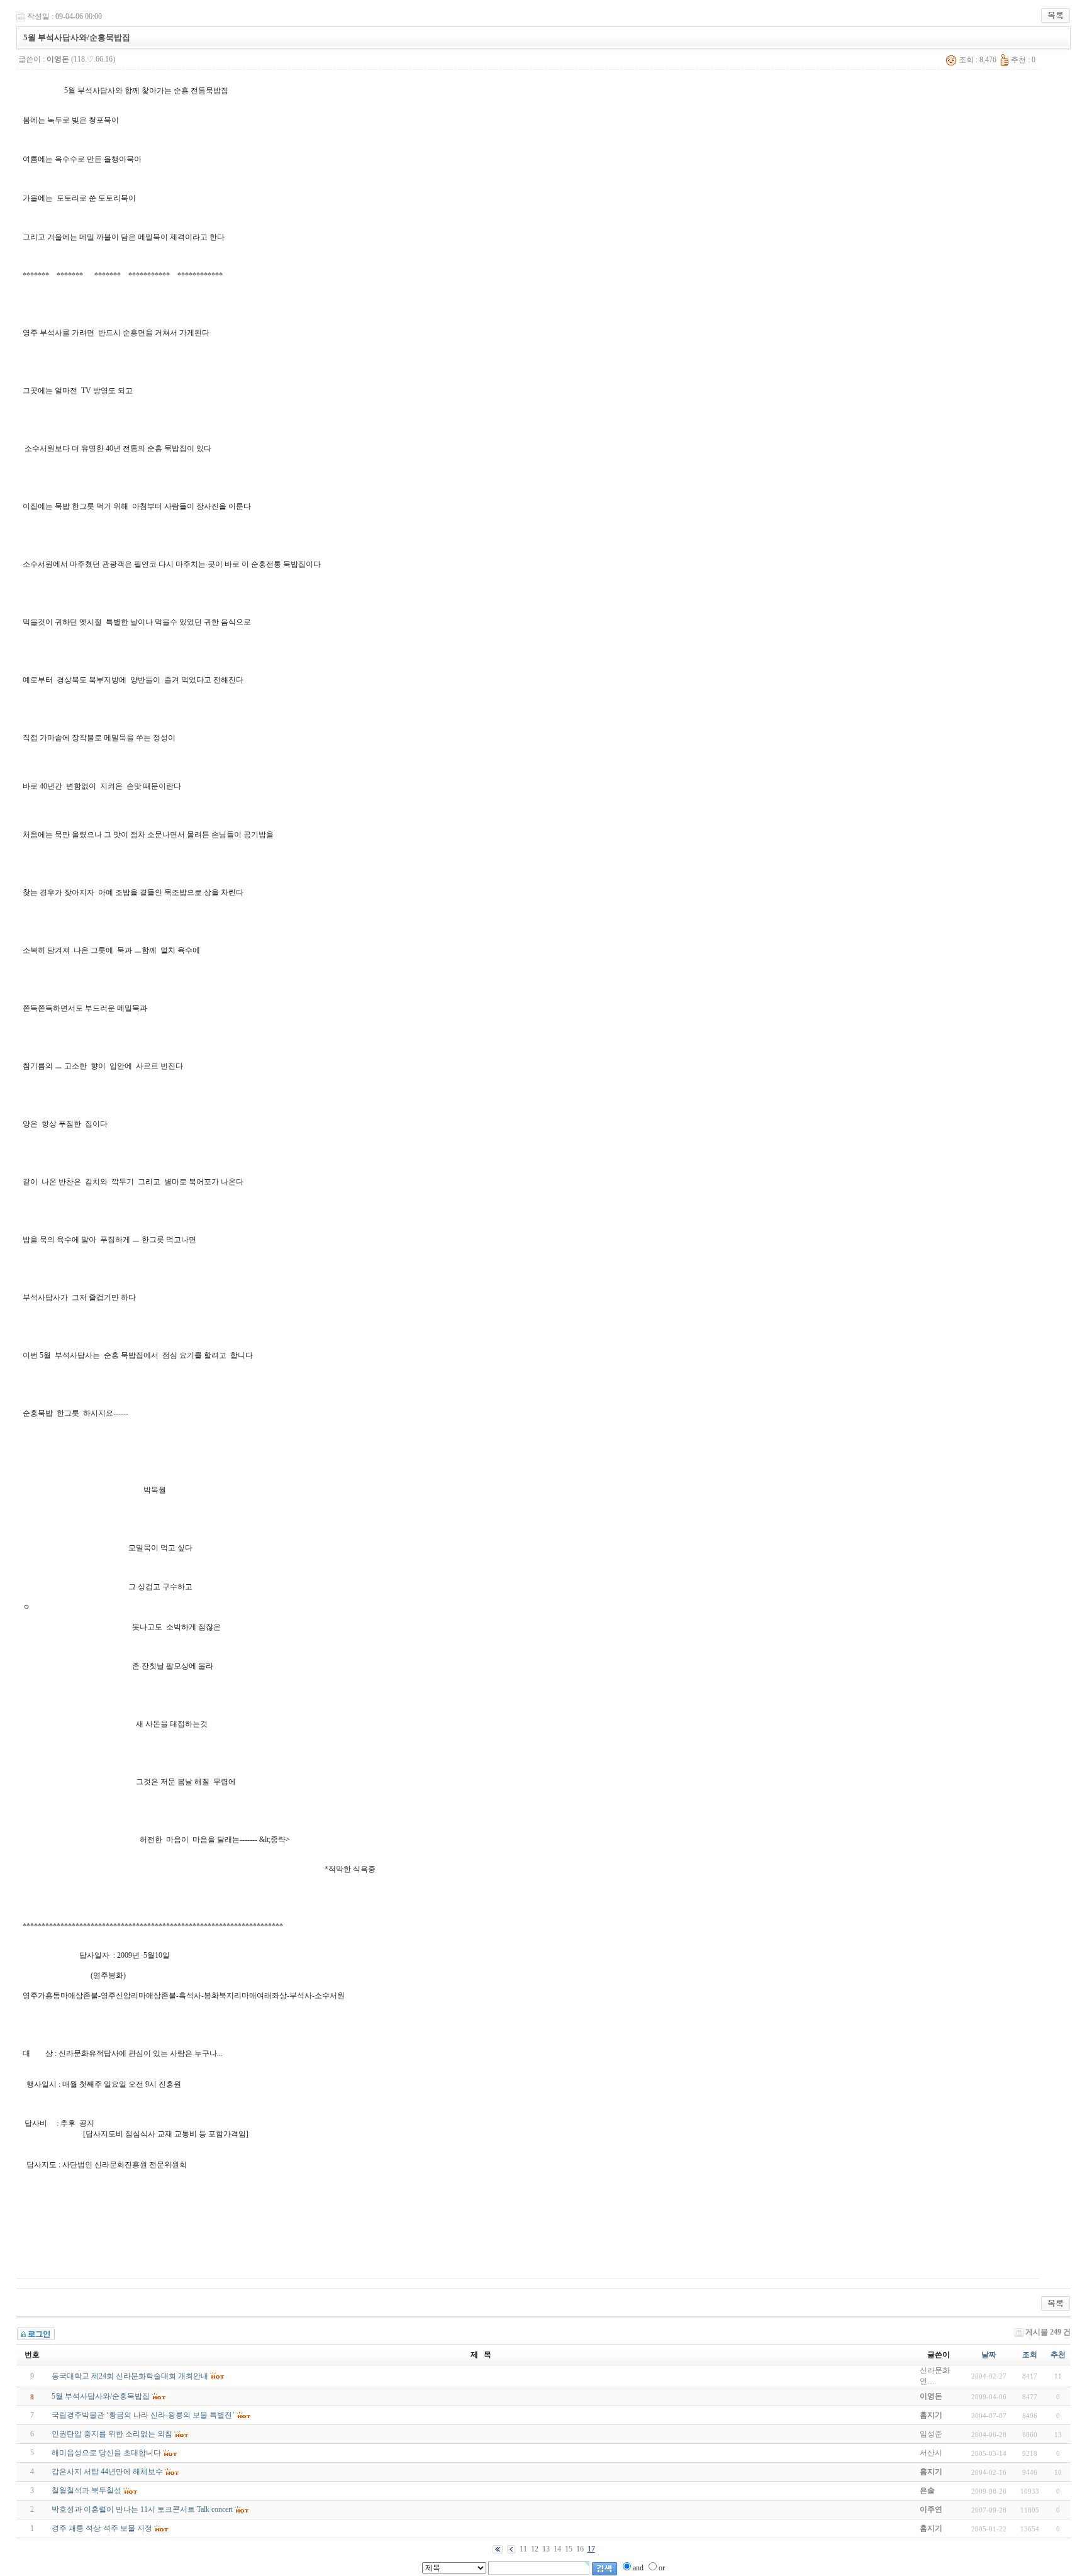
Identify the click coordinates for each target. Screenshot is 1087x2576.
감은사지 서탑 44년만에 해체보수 (107, 2472)
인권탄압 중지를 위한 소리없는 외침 (112, 2434)
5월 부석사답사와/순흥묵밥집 (101, 2396)
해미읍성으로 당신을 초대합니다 (106, 2453)
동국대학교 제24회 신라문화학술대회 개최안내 (130, 2376)
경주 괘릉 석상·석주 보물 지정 (102, 2528)
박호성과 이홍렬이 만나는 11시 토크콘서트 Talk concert (142, 2509)
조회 (1030, 2355)
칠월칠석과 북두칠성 (86, 2490)
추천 (1058, 2355)
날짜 (989, 2355)
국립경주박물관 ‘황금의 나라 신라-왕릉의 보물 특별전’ (143, 2415)
